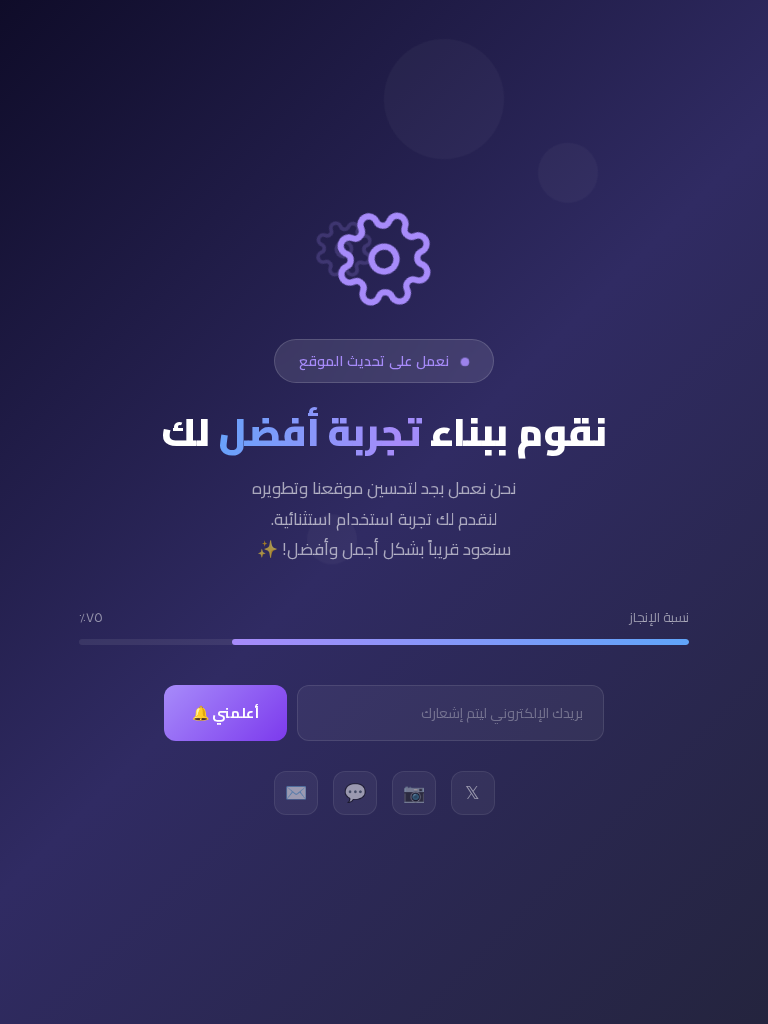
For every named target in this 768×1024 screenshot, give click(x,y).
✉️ (296, 792)
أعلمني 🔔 (225, 713)
